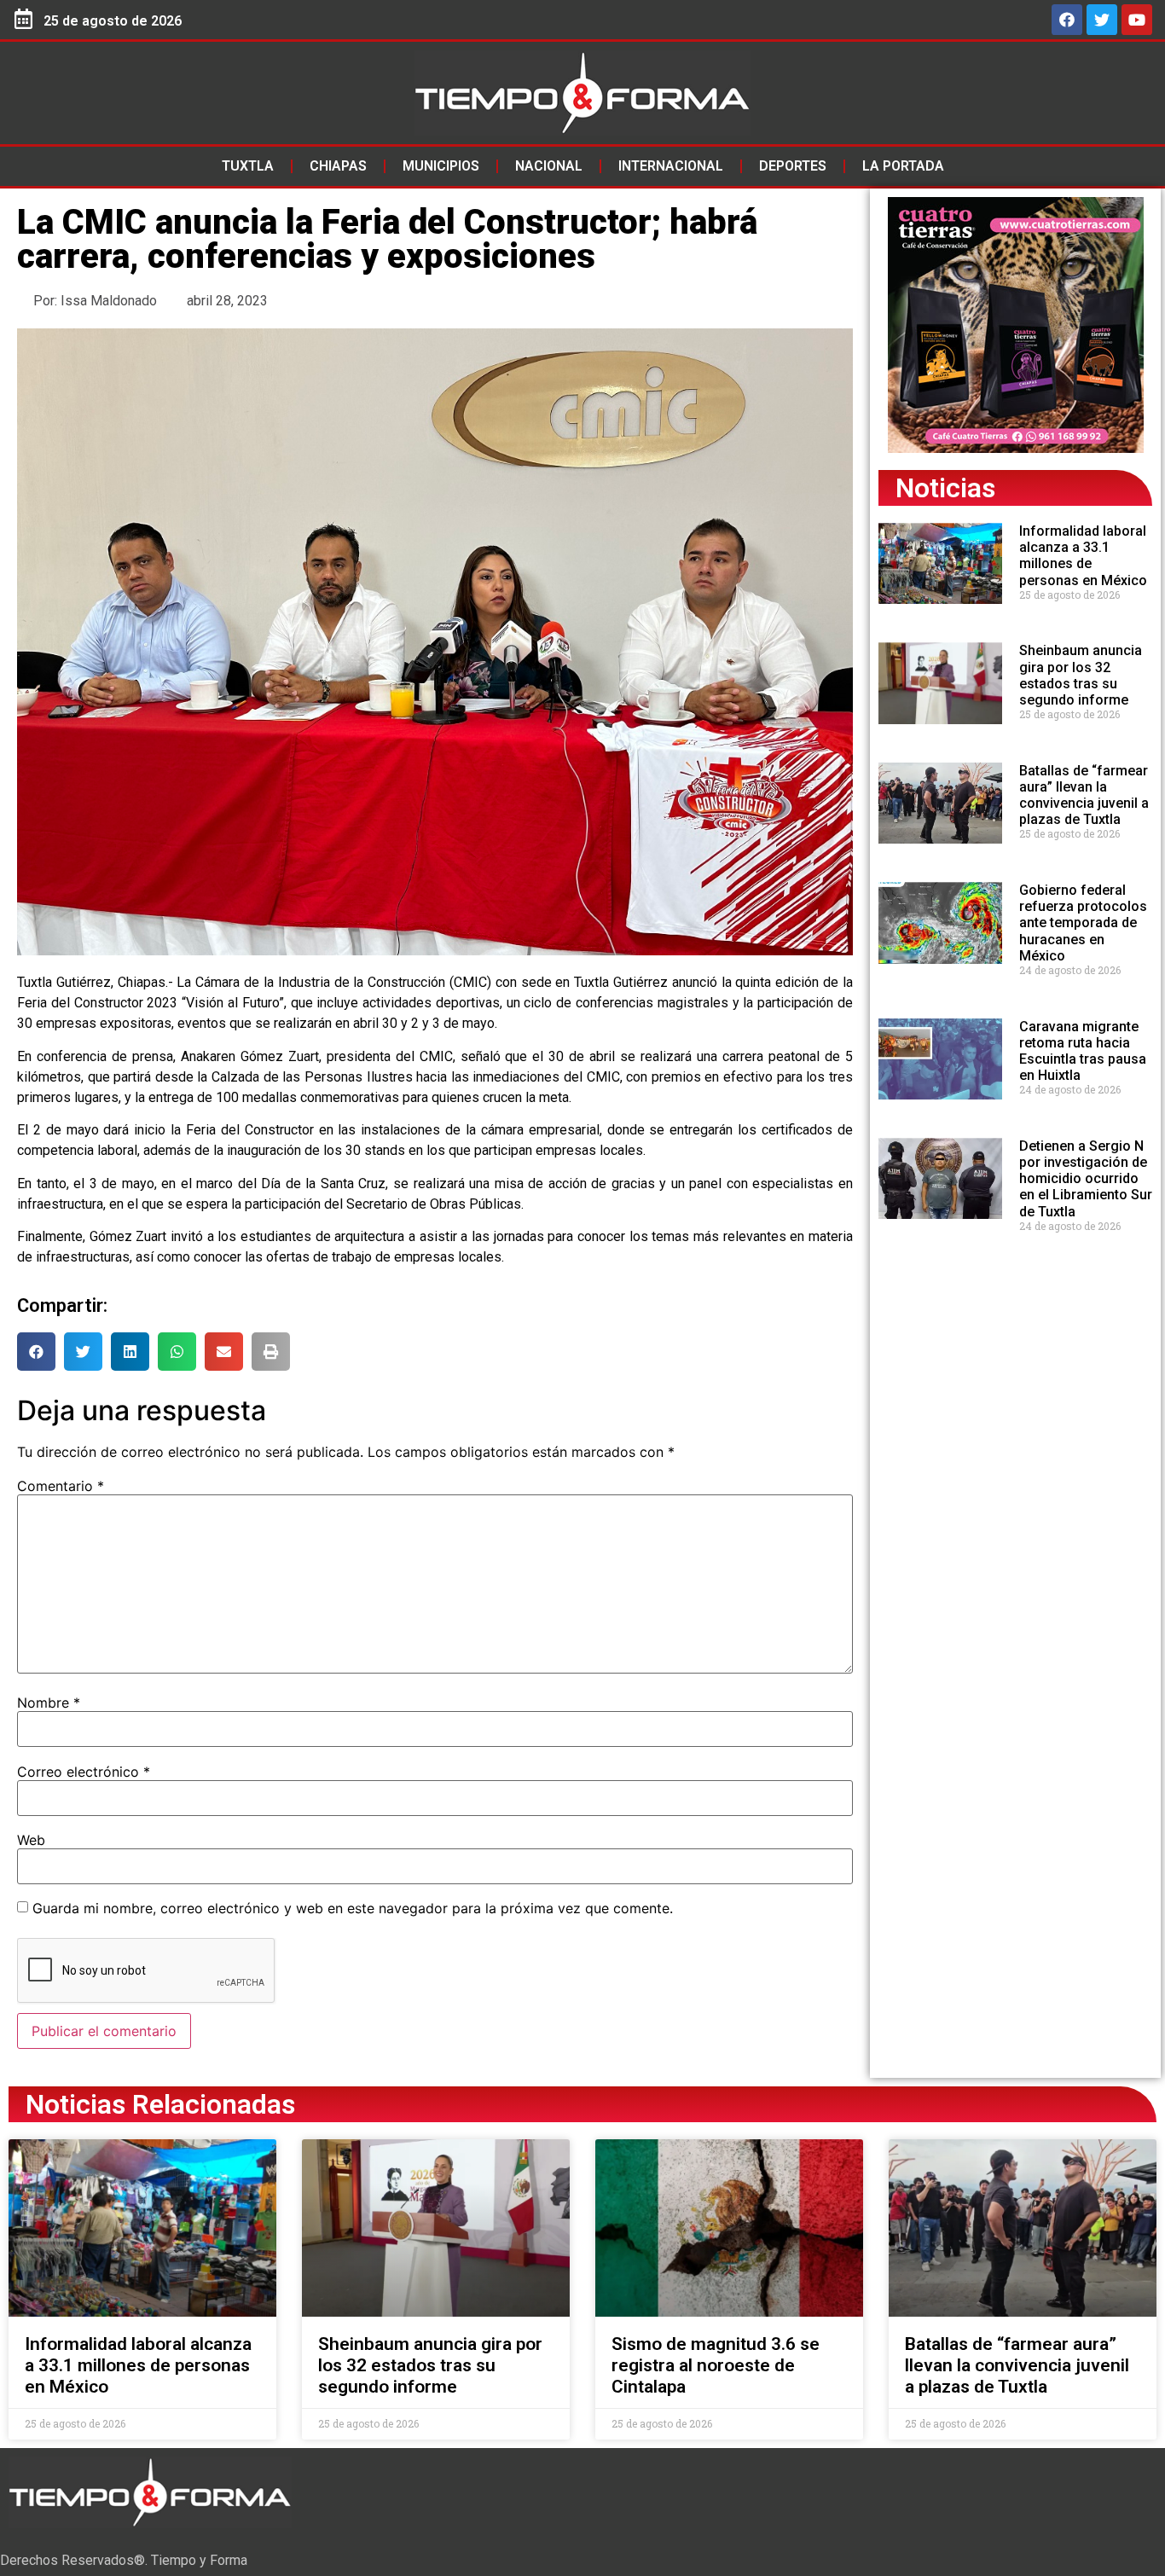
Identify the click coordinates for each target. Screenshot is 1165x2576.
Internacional (671, 166)
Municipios (441, 166)
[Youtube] (1137, 20)
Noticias (945, 488)
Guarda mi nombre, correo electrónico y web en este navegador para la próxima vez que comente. (353, 1908)
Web (31, 1840)
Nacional (549, 166)
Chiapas (338, 166)
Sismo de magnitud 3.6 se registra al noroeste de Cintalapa (716, 2365)
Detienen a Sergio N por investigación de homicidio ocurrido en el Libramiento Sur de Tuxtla (1086, 1179)
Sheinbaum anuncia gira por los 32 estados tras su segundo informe (1081, 675)
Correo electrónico (84, 1772)
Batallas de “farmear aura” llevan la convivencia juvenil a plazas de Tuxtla (1084, 795)
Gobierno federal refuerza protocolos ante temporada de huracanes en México (1083, 923)
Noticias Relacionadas (160, 2104)
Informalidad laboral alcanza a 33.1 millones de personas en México (1083, 556)
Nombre (49, 1703)
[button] (36, 1352)
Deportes (793, 166)
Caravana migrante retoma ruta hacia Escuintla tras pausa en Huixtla (1083, 1051)
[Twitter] (1102, 20)
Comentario (61, 1486)
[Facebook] (1067, 20)
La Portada (903, 166)
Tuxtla (248, 166)
